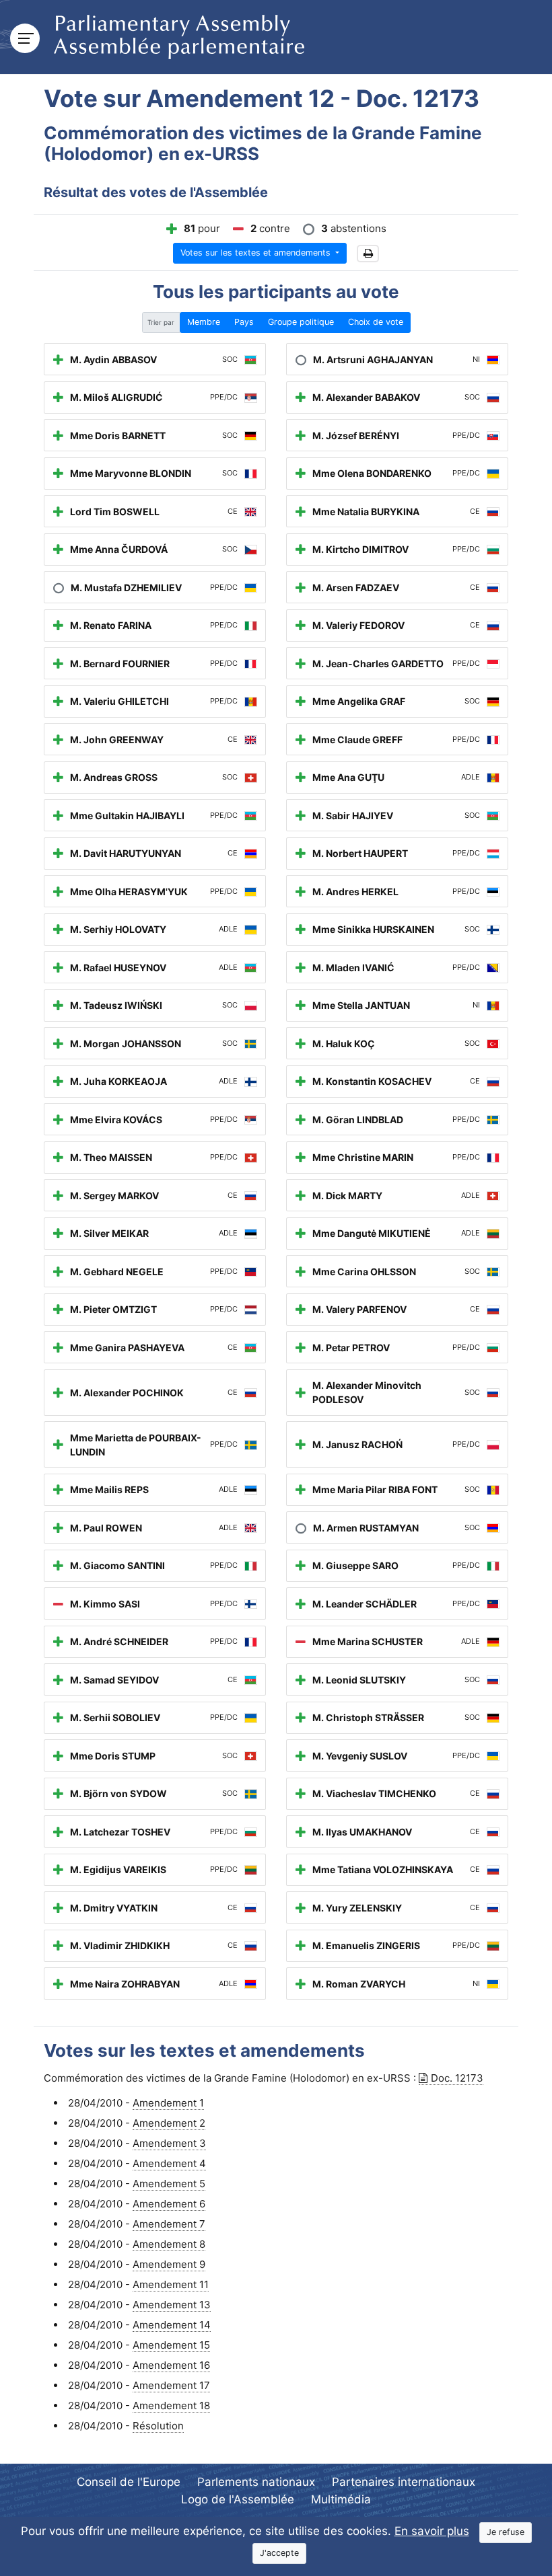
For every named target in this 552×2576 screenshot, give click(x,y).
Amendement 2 (169, 2123)
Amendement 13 (172, 2305)
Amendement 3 (169, 2143)
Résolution (158, 2426)
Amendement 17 (171, 2385)
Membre (204, 322)
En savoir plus (432, 2531)
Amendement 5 (169, 2184)
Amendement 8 (169, 2244)
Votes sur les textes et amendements (257, 253)
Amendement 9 (169, 2264)
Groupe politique (301, 322)
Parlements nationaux (256, 2482)
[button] (368, 254)
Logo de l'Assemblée (238, 2499)
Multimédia (341, 2499)
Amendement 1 (168, 2103)
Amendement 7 (169, 2224)
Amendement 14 (172, 2325)
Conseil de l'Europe (129, 2482)
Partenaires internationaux (404, 2482)
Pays (244, 322)
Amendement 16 (171, 2365)
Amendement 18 (171, 2405)
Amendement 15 (171, 2345)
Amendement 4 (169, 2163)
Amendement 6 (169, 2204)
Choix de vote (376, 322)
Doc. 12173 (457, 2078)
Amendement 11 (171, 2284)
